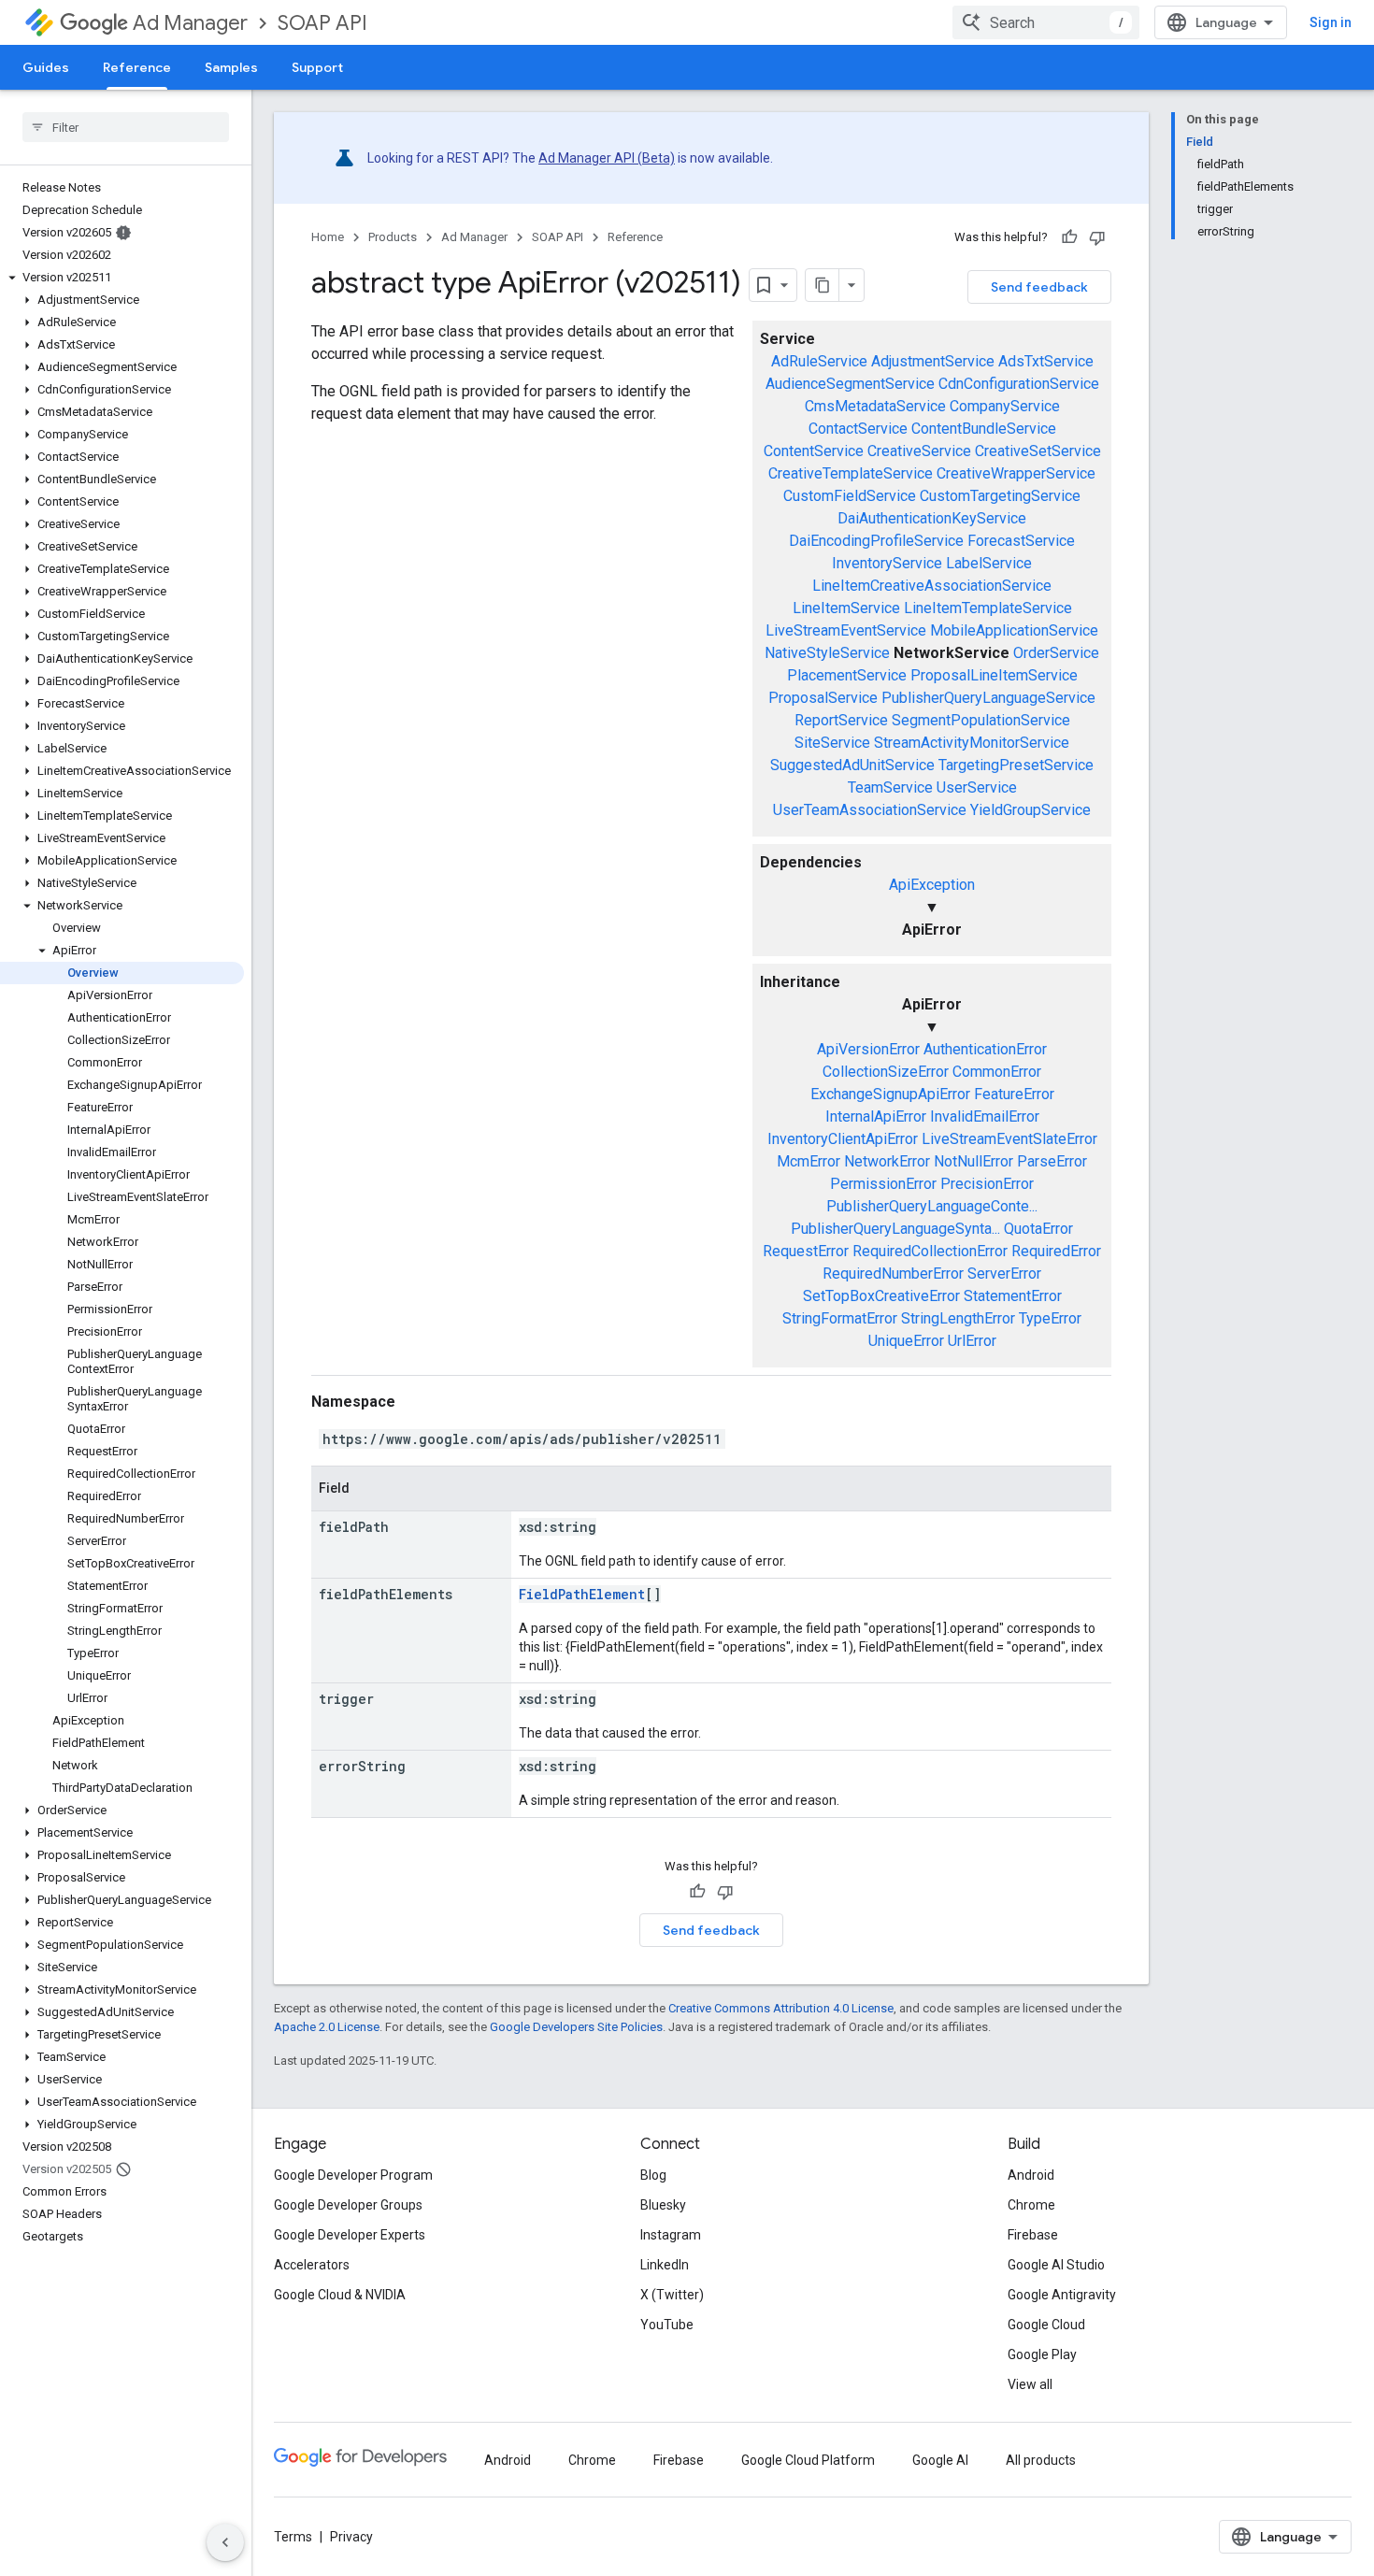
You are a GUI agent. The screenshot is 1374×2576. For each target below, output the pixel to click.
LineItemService (846, 608)
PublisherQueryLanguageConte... (932, 1206)
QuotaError (1038, 1229)
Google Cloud (1046, 2325)
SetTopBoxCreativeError (881, 1296)
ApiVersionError (868, 1049)
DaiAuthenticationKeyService (932, 518)
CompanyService (1005, 406)
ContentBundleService (984, 429)
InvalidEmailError (985, 1116)
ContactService (858, 429)
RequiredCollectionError (930, 1251)
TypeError (1050, 1318)
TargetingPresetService (1016, 765)
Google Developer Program (353, 2175)
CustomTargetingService (1000, 496)
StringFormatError (840, 1318)
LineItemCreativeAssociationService (932, 586)
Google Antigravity (1062, 2295)
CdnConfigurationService (1019, 384)
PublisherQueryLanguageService (988, 698)
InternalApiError (876, 1116)
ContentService (814, 451)
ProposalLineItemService (994, 675)
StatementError (1013, 1296)
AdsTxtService (1046, 361)
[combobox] (1046, 22)
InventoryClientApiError (843, 1139)
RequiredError (1056, 1251)
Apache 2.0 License (327, 2027)
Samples (231, 67)
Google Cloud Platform (808, 2460)
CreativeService (919, 451)
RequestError (806, 1251)
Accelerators (312, 2265)
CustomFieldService (850, 496)
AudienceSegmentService (850, 384)
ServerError (1004, 1274)
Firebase (1033, 2235)
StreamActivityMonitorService (972, 743)
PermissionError (883, 1184)
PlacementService (847, 675)
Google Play (1042, 2354)
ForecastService (1021, 541)
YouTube (667, 2325)
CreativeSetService (1038, 451)
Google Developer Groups (348, 2205)
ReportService (841, 720)
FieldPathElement (582, 1594)
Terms (293, 2537)
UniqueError (906, 1341)
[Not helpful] (1097, 237)
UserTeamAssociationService (870, 810)
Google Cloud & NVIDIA (340, 2295)
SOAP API (322, 23)
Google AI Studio (1056, 2265)
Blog (653, 2175)
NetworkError (887, 1161)
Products (393, 237)
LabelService (989, 563)
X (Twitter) (672, 2295)
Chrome (1031, 2205)
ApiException (932, 885)
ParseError (1052, 1161)
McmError (809, 1161)
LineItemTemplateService (988, 608)
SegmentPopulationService (981, 720)
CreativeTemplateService (851, 473)
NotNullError (973, 1161)
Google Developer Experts (350, 2235)
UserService (977, 787)
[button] (122, 278)
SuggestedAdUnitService (852, 765)
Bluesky (663, 2205)
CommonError (997, 1072)
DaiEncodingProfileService (876, 541)
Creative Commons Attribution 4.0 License (781, 2008)
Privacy (351, 2537)
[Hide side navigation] (225, 2542)
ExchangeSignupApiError (890, 1094)
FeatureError (1014, 1094)
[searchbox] (126, 127)
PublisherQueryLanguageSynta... (895, 1229)
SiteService (832, 743)
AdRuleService (819, 361)
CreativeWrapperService (1016, 473)
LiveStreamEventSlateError (1009, 1139)
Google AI (940, 2460)
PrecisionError (987, 1184)
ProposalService (823, 698)
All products (1041, 2460)
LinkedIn (665, 2265)
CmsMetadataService (875, 406)
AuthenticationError (985, 1049)
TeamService (890, 787)
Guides (46, 67)
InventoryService (887, 563)
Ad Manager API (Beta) (607, 158)
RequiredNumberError (893, 1274)
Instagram (671, 2235)
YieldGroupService (1030, 810)
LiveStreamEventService (846, 630)
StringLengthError (958, 1318)
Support (317, 67)
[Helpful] (1069, 237)
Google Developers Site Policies (576, 2027)
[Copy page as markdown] (823, 285)
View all (1030, 2384)
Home (328, 237)
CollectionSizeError (886, 1072)
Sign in (1331, 22)
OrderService (1056, 653)
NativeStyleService (827, 653)
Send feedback (1039, 287)
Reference (137, 67)
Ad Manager (190, 23)
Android (1031, 2175)
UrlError (972, 1341)
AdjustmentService (933, 361)
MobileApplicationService (1014, 630)
